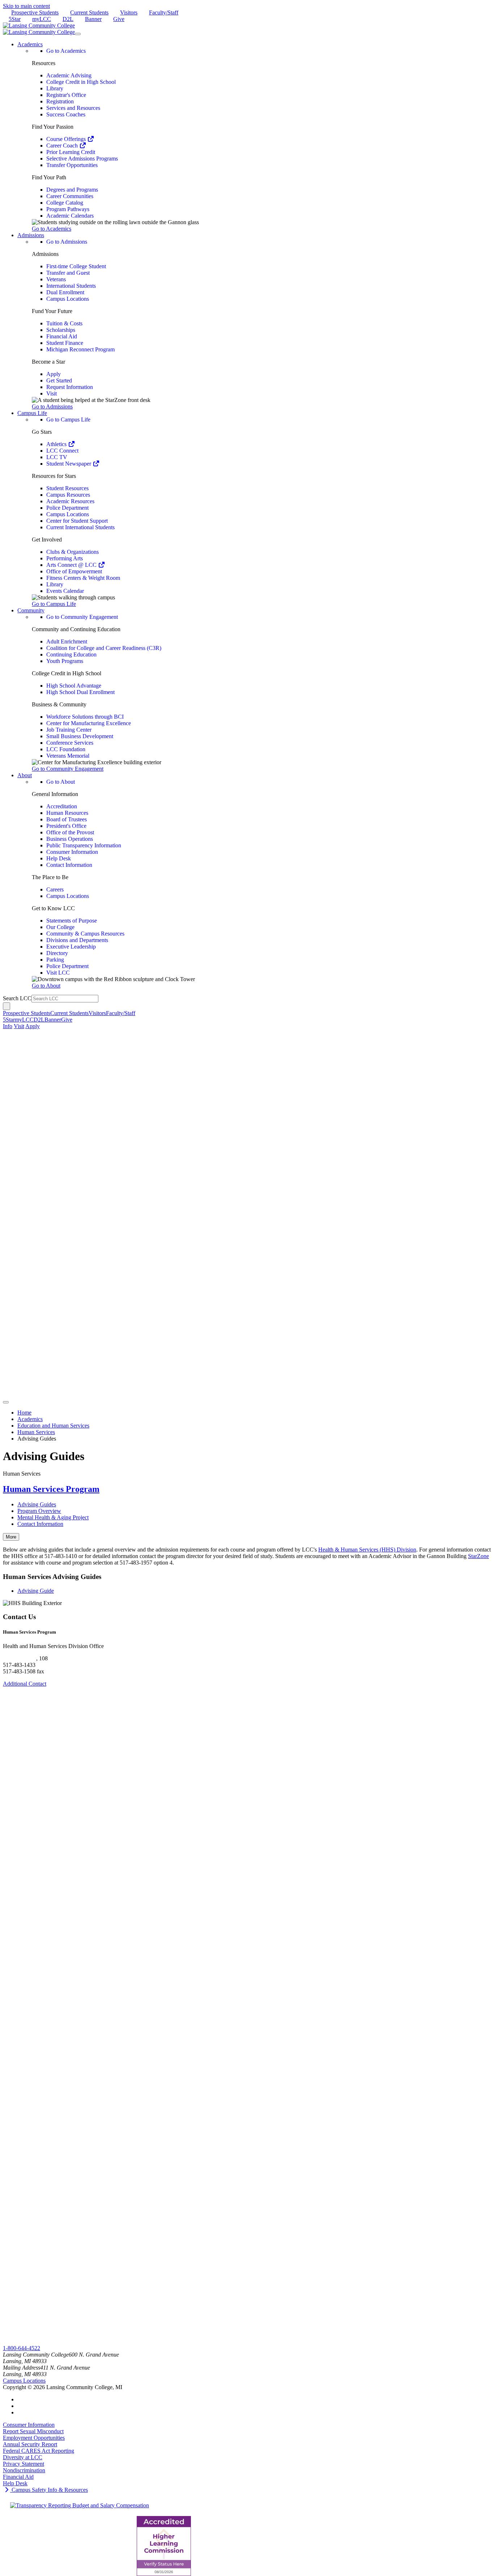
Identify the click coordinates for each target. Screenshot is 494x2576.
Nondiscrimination (24, 2470)
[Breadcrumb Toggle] (6, 1402)
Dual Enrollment (65, 292)
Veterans (56, 279)
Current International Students (80, 527)
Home (24, 1413)
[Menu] (78, 34)
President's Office (66, 826)
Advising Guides (37, 1504)
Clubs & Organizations (73, 552)
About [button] (25, 775)
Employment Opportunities (34, 2438)
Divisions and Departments (77, 940)
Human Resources (67, 813)
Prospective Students (35, 12)
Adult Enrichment (67, 641)
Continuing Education (71, 654)
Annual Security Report (30, 2444)
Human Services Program (51, 1489)
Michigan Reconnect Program (80, 349)
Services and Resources (73, 108)
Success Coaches (66, 114)
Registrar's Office (66, 95)
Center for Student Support (77, 521)
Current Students (89, 12)
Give (119, 19)
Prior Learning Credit (71, 152)
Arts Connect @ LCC (72, 565)
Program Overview (39, 1511)
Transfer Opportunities (72, 165)
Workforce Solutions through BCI (85, 717)
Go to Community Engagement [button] (68, 769)
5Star (15, 19)
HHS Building (20, 1658)
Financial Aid (62, 336)
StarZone (478, 1556)
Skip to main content (26, 6)
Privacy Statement (24, 2464)
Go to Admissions (67, 242)
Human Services (36, 1432)
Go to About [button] (46, 986)
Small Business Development (80, 736)
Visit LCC (58, 973)
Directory (57, 953)
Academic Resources (70, 501)
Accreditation (62, 806)
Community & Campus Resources (85, 934)
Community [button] (31, 610)
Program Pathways (68, 209)
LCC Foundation (66, 749)
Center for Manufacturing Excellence (89, 723)
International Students (71, 286)
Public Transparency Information (84, 845)
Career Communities (70, 196)
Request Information (70, 387)
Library (55, 88)
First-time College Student (76, 266)
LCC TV (57, 457)
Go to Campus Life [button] (54, 604)
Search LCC (17, 998)
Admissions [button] (31, 235)
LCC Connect (62, 451)
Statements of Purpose (72, 921)
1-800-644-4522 (22, 2348)
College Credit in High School (81, 82)
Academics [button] (30, 44)
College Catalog (65, 203)
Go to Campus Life (68, 420)
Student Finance (65, 343)
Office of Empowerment (74, 571)
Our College (60, 927)
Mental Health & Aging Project (53, 1517)
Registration (60, 101)
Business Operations (70, 839)
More (11, 1537)
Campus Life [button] (32, 413)
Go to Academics (66, 51)
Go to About (61, 782)
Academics (30, 1419)
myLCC (42, 19)
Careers (55, 889)
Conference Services (70, 743)
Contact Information (69, 865)
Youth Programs (65, 661)
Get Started (59, 380)
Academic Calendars (70, 216)
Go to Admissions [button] (52, 406)
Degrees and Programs (72, 190)
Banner (93, 19)
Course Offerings (67, 139)
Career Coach (63, 146)
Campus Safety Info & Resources (49, 2490)
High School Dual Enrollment (80, 692)
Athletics (57, 444)
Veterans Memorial (68, 756)
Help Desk (59, 858)
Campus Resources (68, 495)
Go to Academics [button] (52, 229)
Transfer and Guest (68, 273)
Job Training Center (69, 730)
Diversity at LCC (23, 2457)
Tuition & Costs (64, 323)
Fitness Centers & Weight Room (83, 578)
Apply (54, 374)
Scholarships (61, 330)
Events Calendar (65, 591)
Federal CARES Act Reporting (39, 2451)
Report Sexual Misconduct (33, 2431)
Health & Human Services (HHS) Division (367, 1550)
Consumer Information (72, 852)
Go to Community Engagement (82, 617)
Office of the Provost (70, 832)
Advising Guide (36, 1591)
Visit (52, 393)
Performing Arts (65, 558)
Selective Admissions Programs (82, 159)
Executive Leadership (71, 947)
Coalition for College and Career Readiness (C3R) (104, 648)
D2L (68, 19)
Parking (55, 960)
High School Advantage (74, 686)
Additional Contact (25, 1684)
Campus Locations (68, 299)
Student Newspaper (69, 464)
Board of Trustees (67, 819)
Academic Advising (69, 75)
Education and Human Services (53, 1426)
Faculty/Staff (164, 12)
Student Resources (67, 488)
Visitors (129, 12)
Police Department (67, 508)
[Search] (7, 1006)
